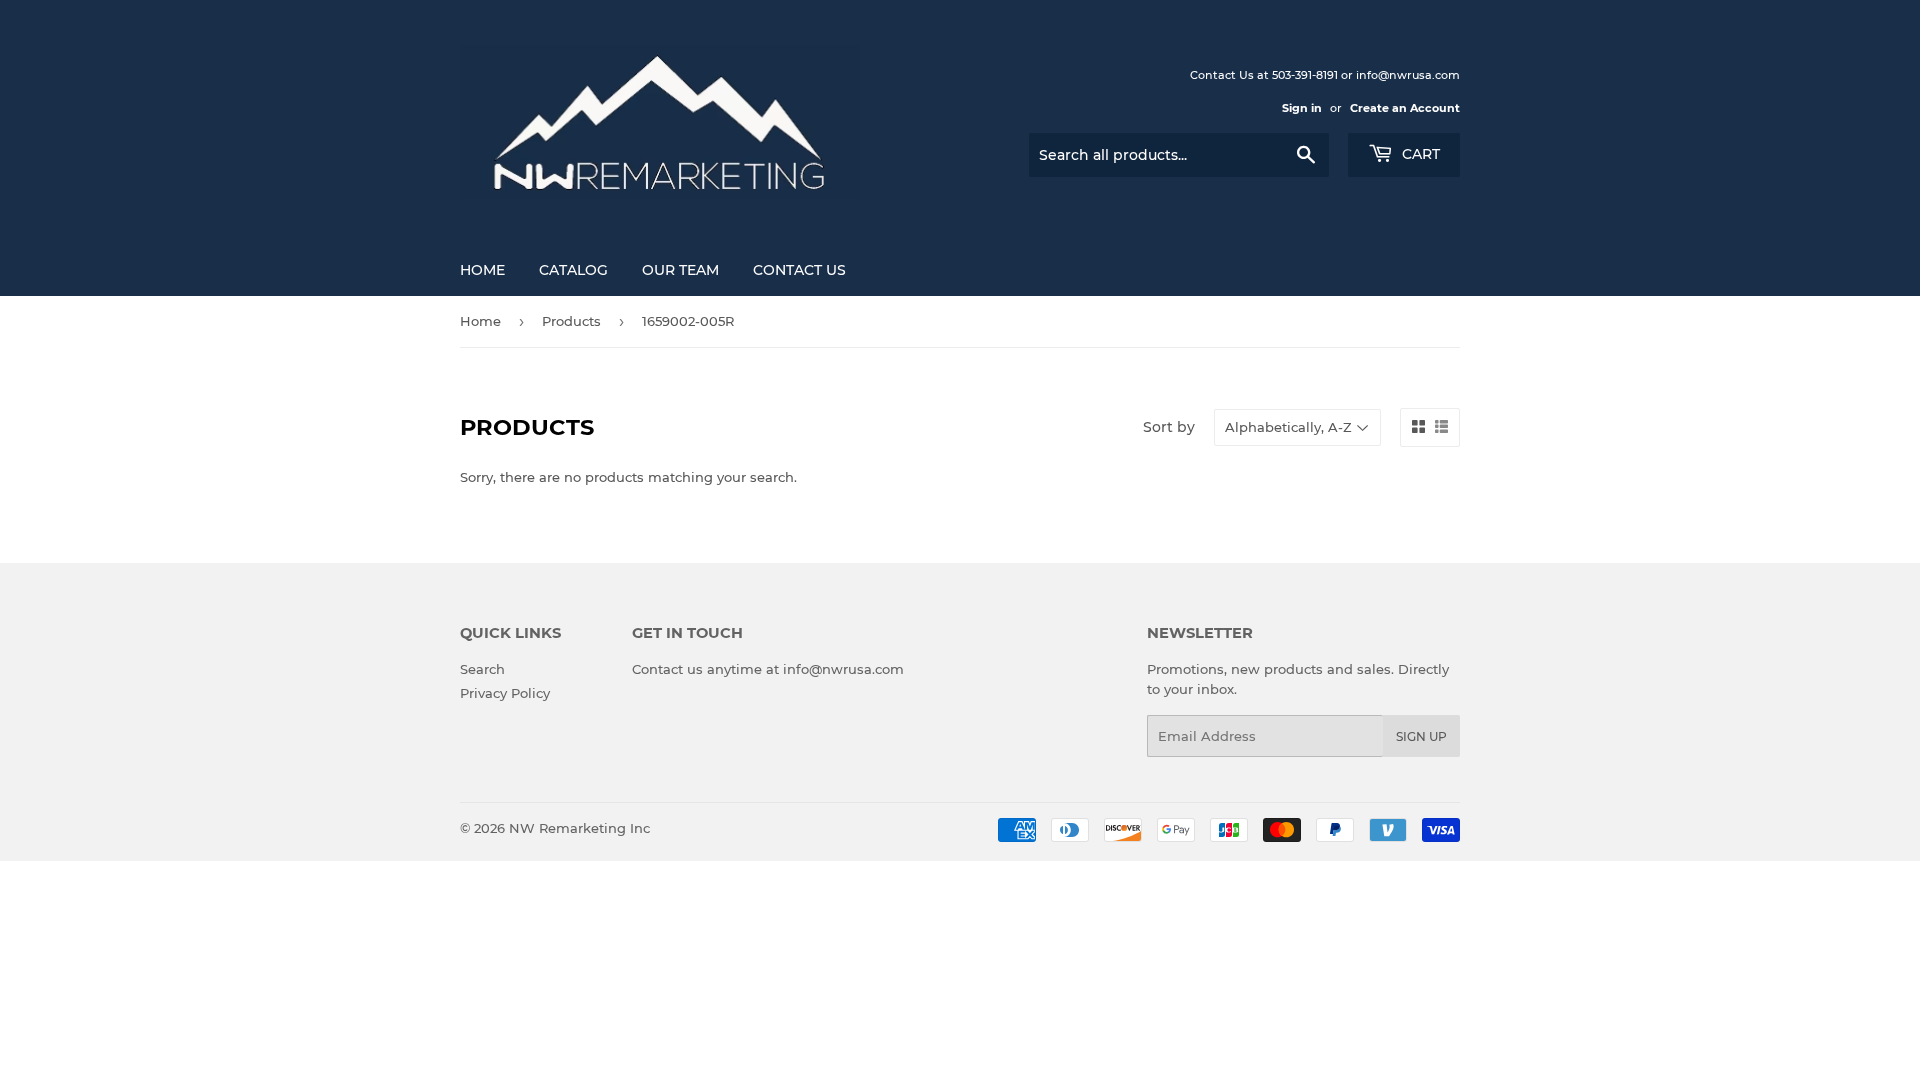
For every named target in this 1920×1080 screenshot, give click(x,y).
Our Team (680, 270)
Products (571, 321)
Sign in (1302, 108)
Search (482, 669)
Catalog (573, 270)
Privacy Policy (505, 693)
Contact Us (799, 270)
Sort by (1169, 427)
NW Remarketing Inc (579, 828)
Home (482, 270)
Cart (1419, 154)
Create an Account (1405, 108)
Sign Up (1421, 736)
